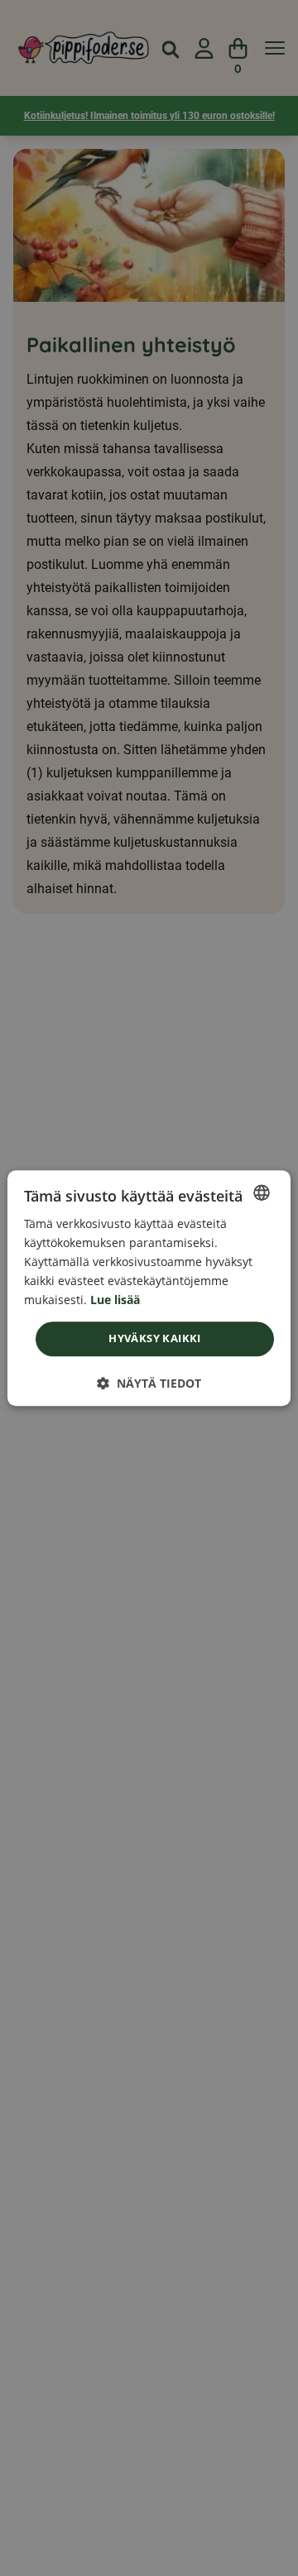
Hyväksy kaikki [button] (155, 1339)
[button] (149, 1383)
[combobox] (262, 1192)
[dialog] (149, 1288)
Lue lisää (115, 1300)
